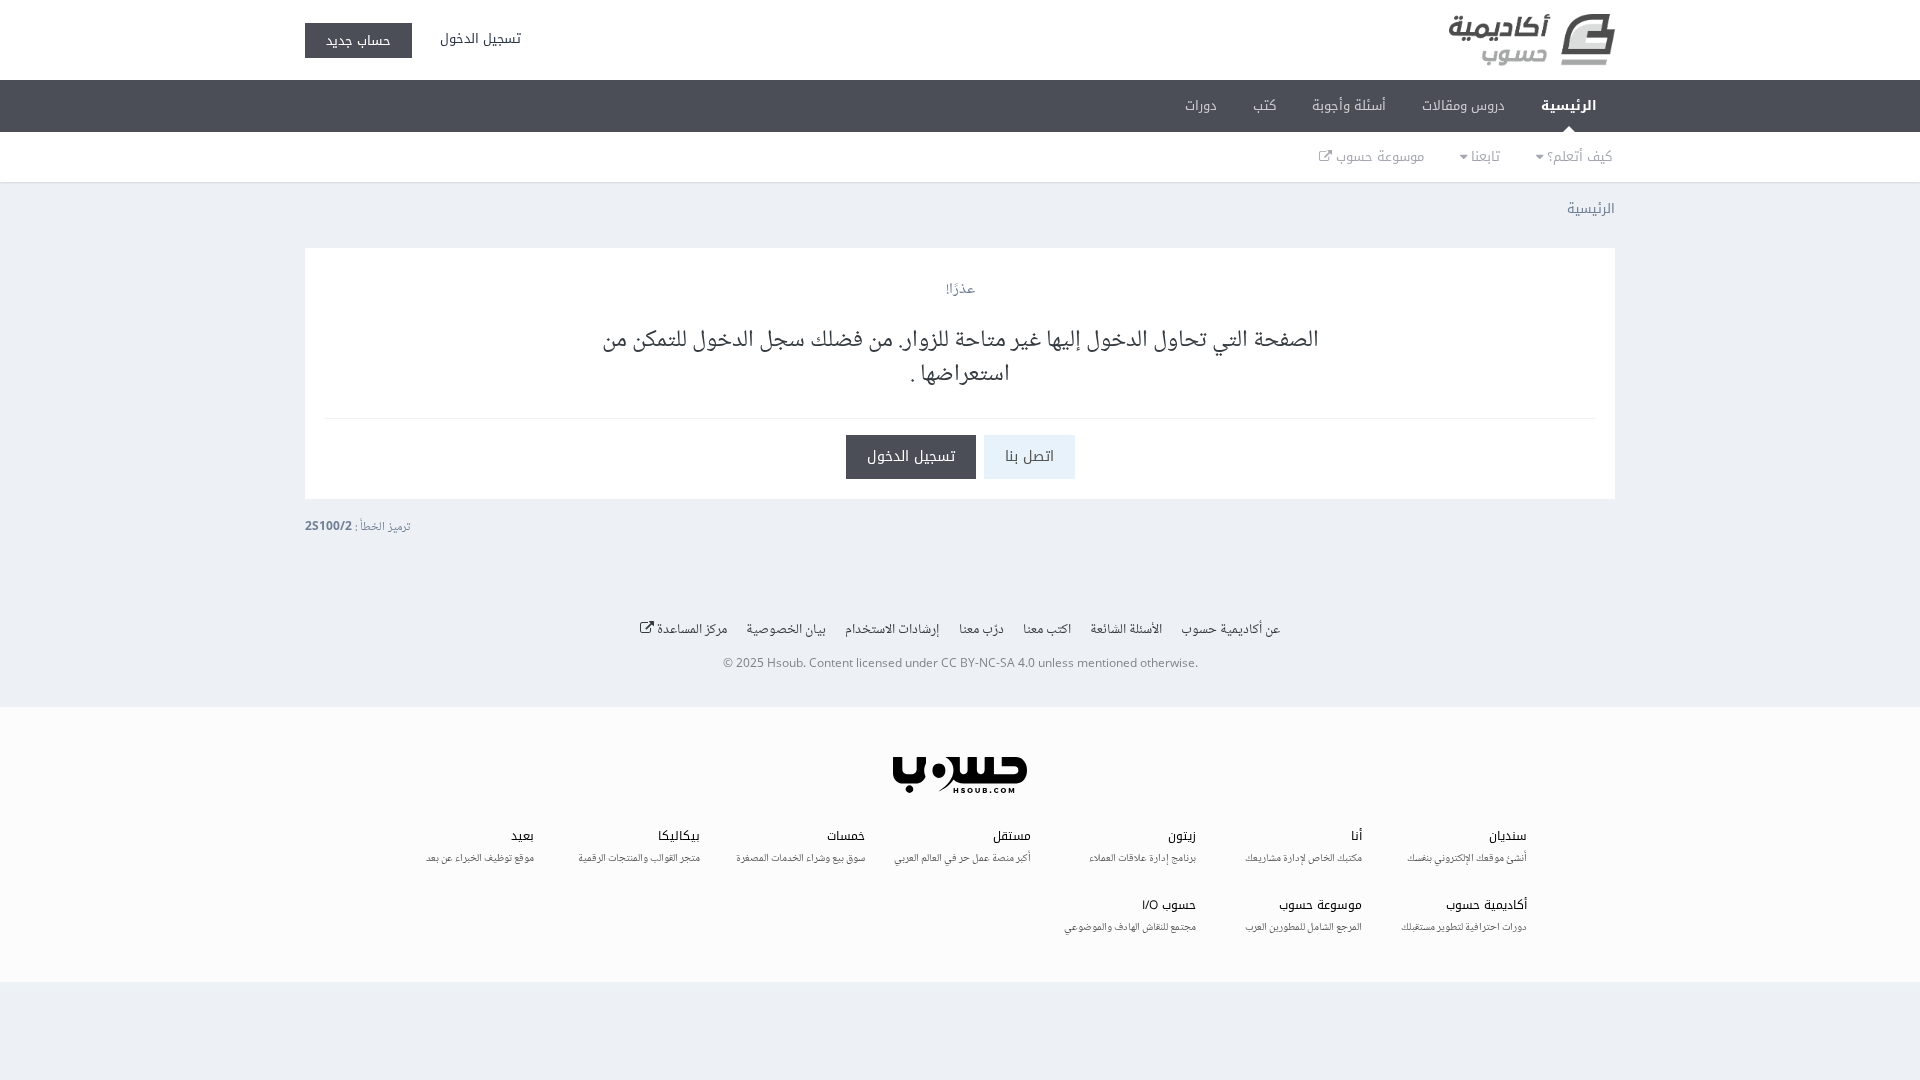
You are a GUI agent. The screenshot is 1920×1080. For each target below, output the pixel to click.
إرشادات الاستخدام (892, 630)
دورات (1201, 105)
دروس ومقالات (1463, 105)
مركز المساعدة (690, 630)
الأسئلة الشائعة (1126, 630)
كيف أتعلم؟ (1577, 156)
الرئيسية (1569, 105)
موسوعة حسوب (1378, 156)
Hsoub (785, 664)
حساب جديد (358, 40)
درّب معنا (981, 630)
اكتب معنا (1047, 630)
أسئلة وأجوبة (1349, 105)
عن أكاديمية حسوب (1230, 630)
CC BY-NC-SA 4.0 (988, 664)
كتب (1264, 105)
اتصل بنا (1029, 456)
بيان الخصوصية (786, 630)
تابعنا (1483, 156)
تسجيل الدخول (476, 38)
